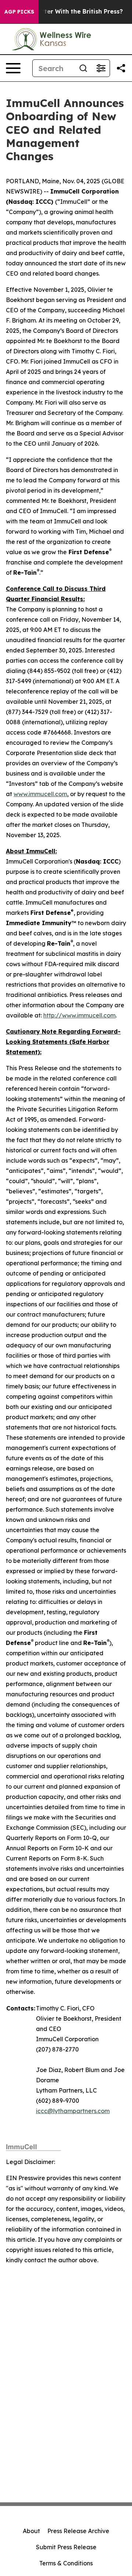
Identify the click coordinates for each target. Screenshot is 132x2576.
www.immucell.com (40, 794)
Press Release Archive (78, 2531)
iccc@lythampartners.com (73, 2111)
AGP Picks (19, 12)
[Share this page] (121, 68)
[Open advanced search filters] (101, 68)
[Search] (83, 68)
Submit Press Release (66, 2547)
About (31, 2531)
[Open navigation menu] (13, 68)
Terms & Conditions (66, 2563)
